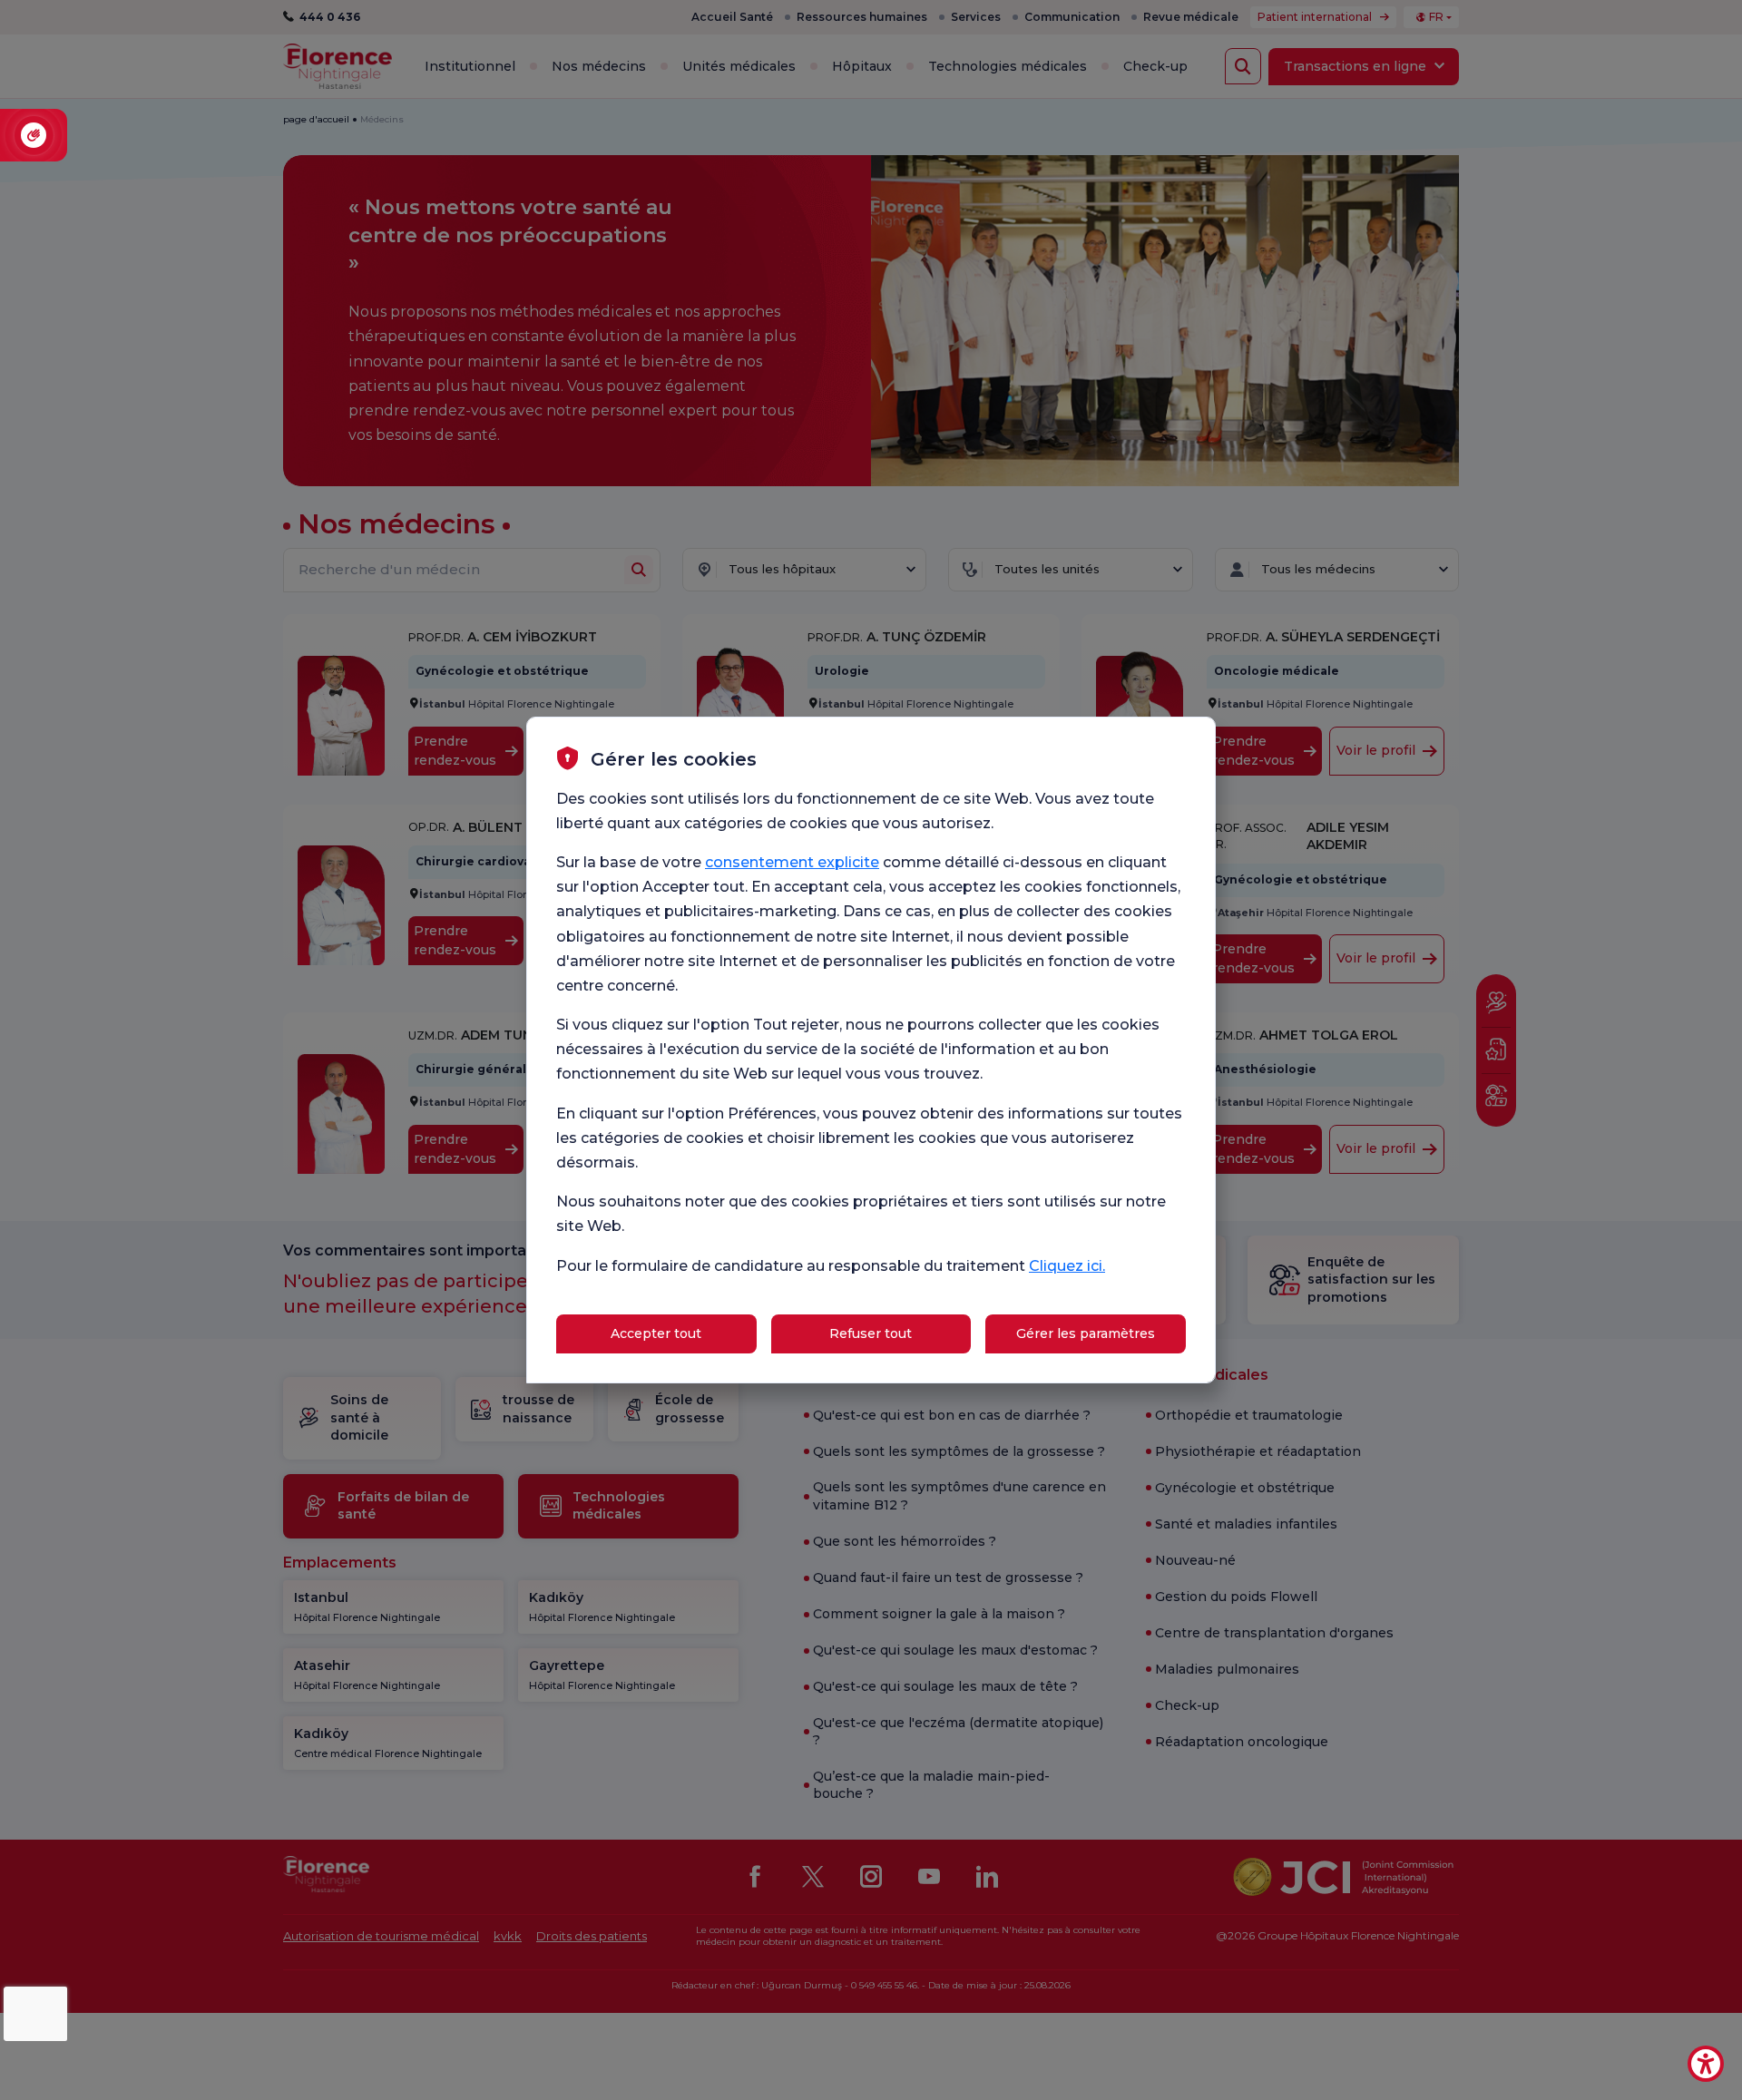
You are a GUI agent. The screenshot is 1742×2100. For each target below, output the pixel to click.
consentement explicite (792, 862)
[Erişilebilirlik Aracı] (1706, 2064)
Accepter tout (656, 1333)
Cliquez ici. (1067, 1266)
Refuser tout (871, 1333)
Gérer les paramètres (1086, 1333)
